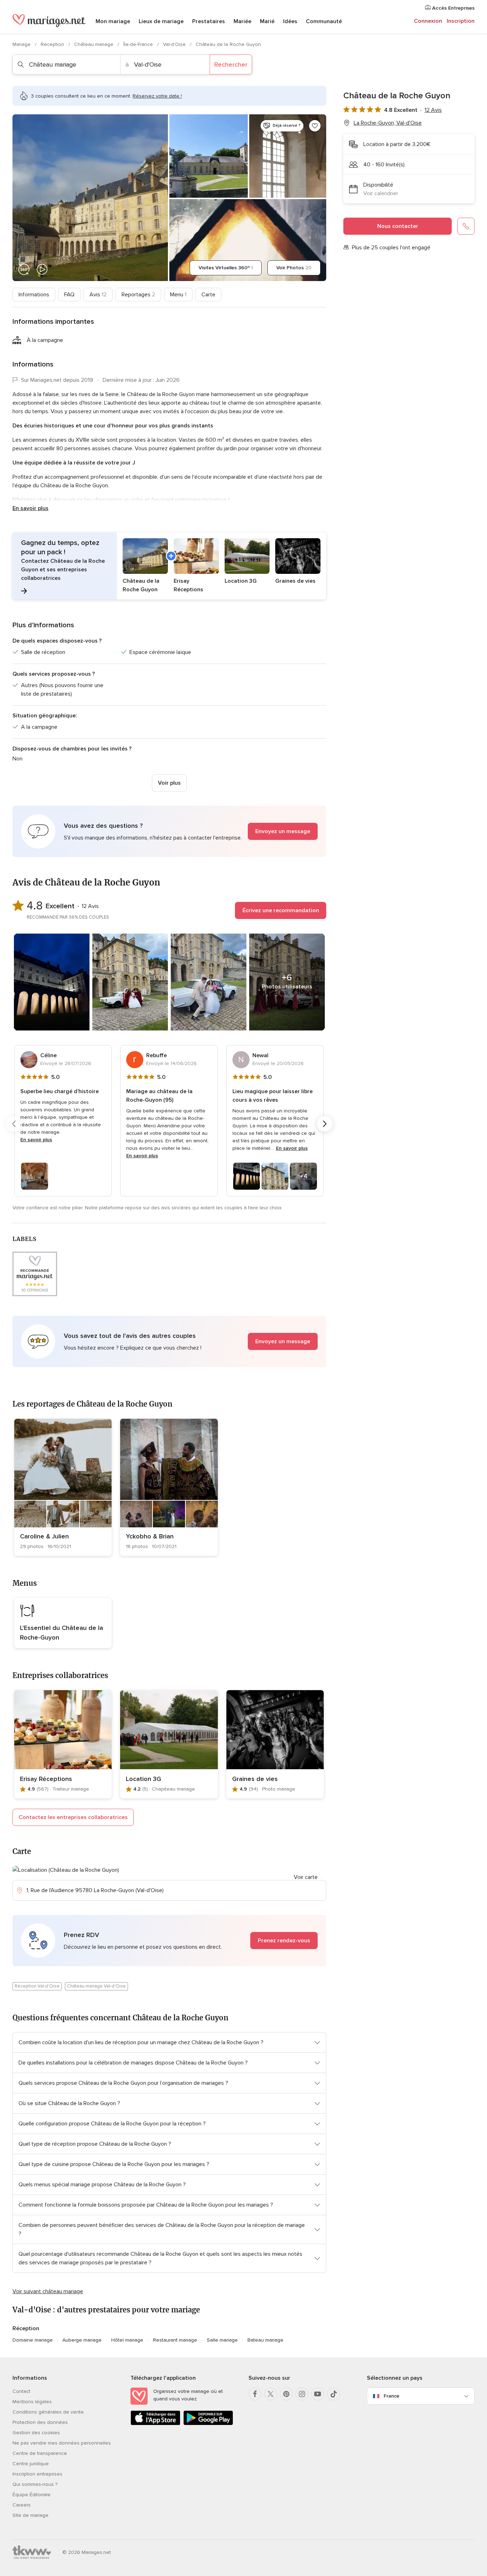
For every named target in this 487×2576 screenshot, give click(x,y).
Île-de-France (139, 44)
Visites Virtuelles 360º (226, 268)
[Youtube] (318, 2394)
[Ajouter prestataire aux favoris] (315, 126)
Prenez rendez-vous (284, 1941)
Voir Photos (294, 268)
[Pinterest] (286, 2394)
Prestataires (209, 21)
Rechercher (231, 64)
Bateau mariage (265, 2340)
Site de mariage (30, 2515)
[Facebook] (255, 2394)
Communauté (324, 21)
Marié (267, 21)
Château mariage (94, 44)
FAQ (69, 295)
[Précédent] (14, 1124)
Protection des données (40, 2422)
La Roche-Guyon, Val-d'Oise (388, 123)
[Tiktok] (333, 2394)
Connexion (428, 21)
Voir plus (169, 783)
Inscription (461, 21)
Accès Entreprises (453, 8)
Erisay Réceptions (46, 1779)
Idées (290, 21)
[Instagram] (302, 2394)
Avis (98, 295)
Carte (208, 295)
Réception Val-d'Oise (37, 1986)
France (391, 2396)
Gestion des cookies (36, 2433)
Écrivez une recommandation (281, 910)
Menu (178, 295)
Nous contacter (398, 226)
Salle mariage (222, 2340)
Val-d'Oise (175, 44)
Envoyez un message (283, 831)
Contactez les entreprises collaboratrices (73, 1817)
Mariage (22, 44)
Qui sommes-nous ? (35, 2484)
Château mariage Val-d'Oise (96, 1986)
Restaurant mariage (175, 2340)
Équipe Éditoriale (32, 2495)
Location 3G (143, 1779)
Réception (53, 44)
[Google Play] (208, 2424)
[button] (169, 566)
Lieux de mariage (161, 21)
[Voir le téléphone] (466, 226)
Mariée (242, 21)
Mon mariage (113, 21)
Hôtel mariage (127, 2340)
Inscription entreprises (37, 2474)
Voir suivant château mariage (48, 2291)
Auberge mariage (82, 2340)
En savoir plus (30, 508)
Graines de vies (255, 1779)
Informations (34, 295)
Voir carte (306, 1877)
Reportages (138, 295)
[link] (63, 1487)
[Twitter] (271, 2394)
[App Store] (155, 2424)
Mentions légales (32, 2402)
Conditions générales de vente (48, 2412)
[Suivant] (325, 1124)
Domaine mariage (33, 2340)
